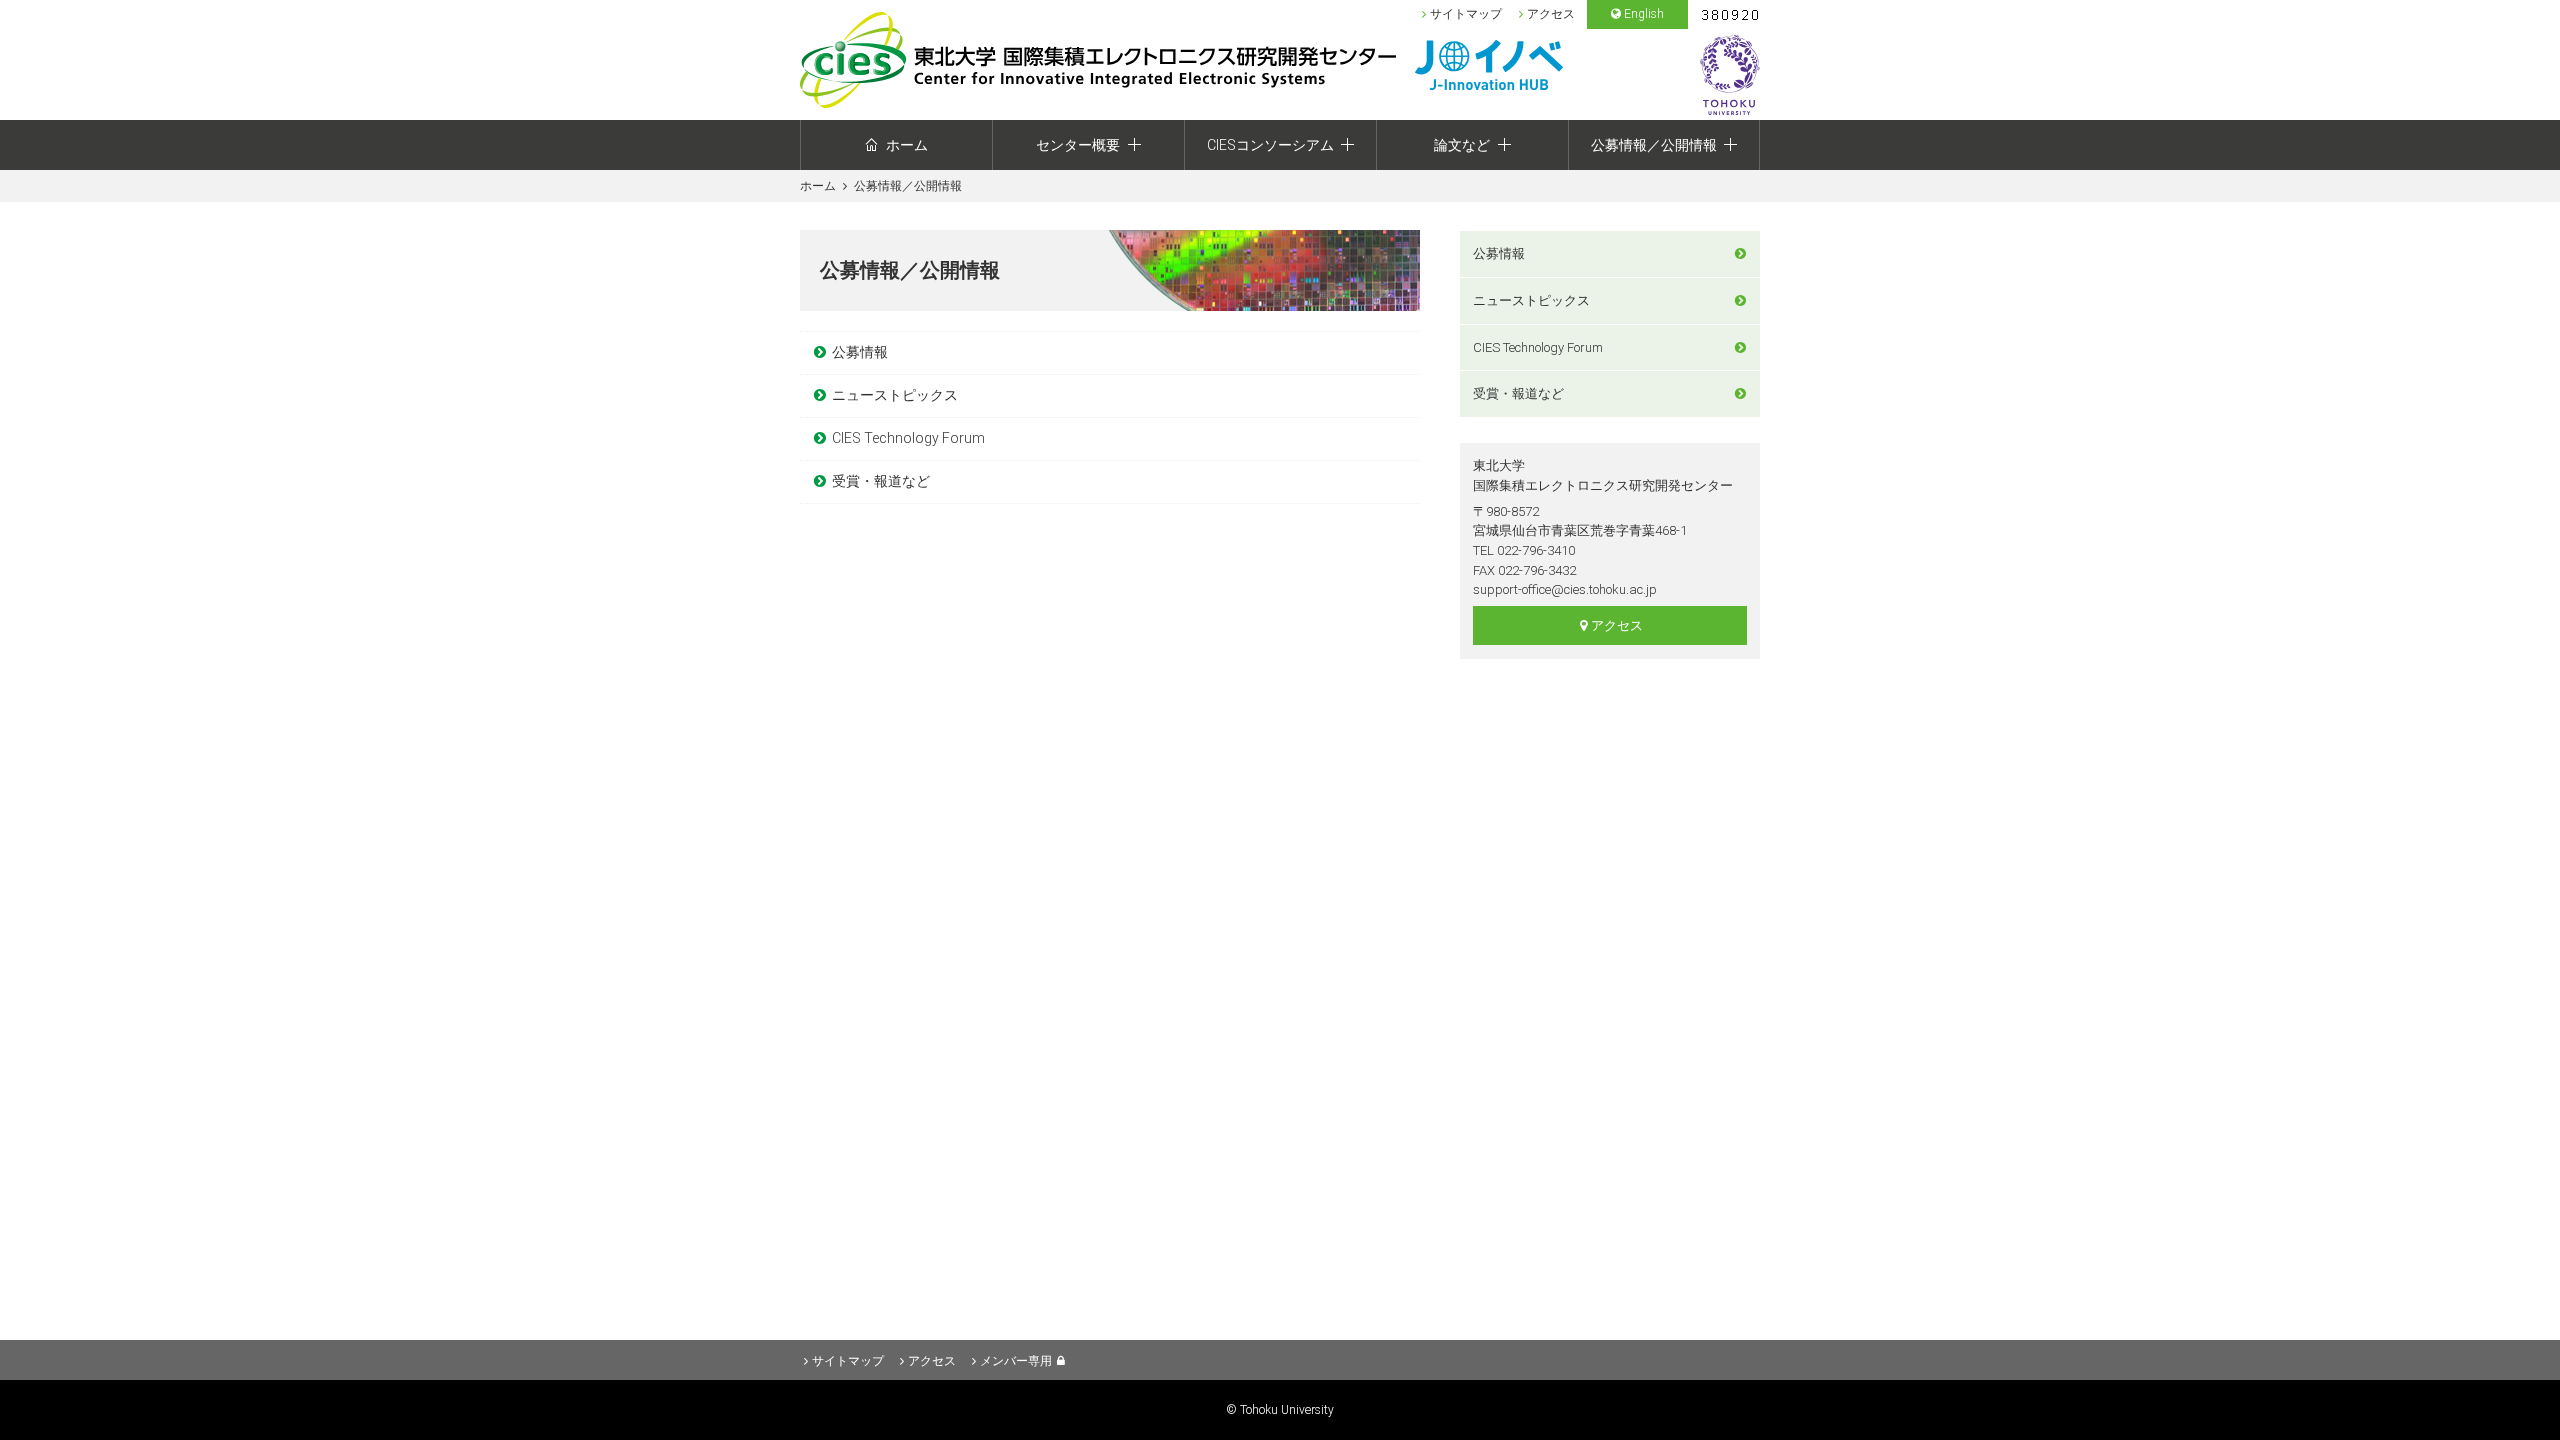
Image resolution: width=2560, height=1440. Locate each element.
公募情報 (860, 352)
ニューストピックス (895, 395)
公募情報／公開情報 (1654, 145)
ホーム (907, 145)
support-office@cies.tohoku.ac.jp (1565, 589)
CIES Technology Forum (908, 438)
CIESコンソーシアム (1270, 145)
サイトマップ (1466, 14)
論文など (1462, 145)
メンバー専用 (1016, 1361)
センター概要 (1078, 145)
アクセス (1551, 14)
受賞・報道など (881, 481)
